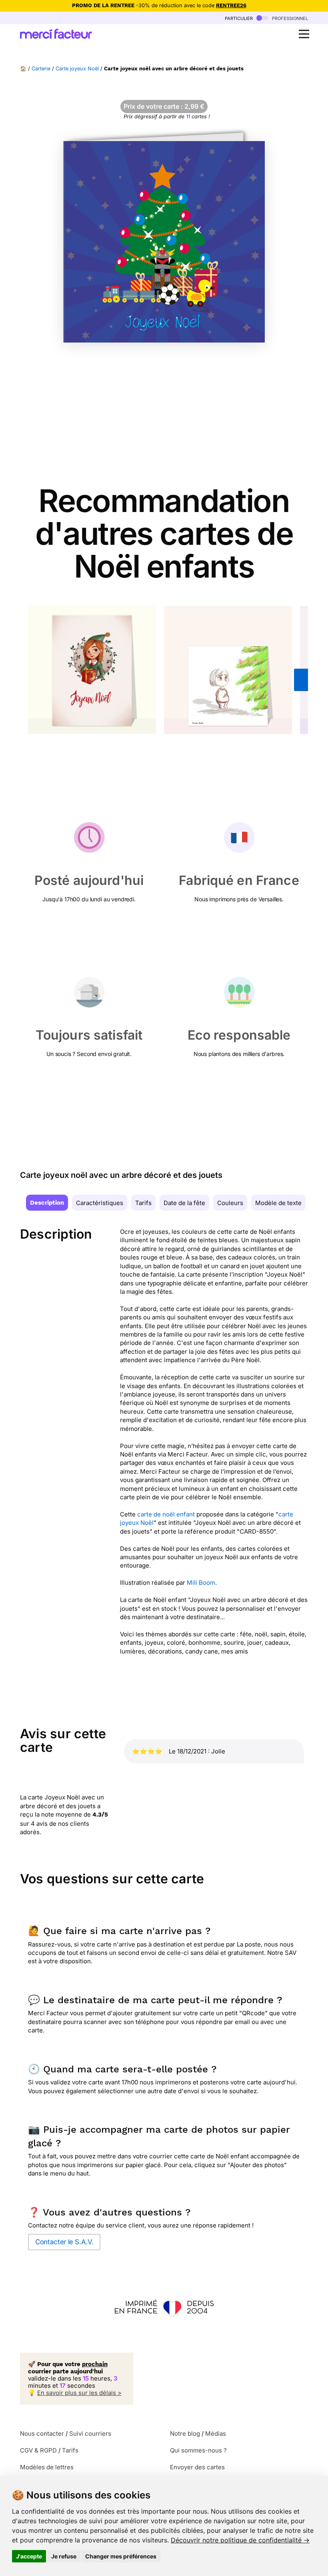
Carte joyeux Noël (77, 69)
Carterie (41, 69)
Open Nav (304, 34)
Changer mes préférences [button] (121, 2556)
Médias (216, 2434)
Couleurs (230, 1203)
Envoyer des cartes (197, 2467)
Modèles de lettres (47, 2467)
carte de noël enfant (166, 1514)
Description (47, 1203)
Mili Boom (201, 1583)
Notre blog (185, 2434)
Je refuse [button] (64, 2556)
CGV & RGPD (38, 2450)
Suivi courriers (90, 2434)
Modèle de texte (278, 1203)
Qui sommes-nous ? (198, 2450)
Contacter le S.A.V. (64, 2242)
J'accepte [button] (29, 2556)
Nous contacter (42, 2434)
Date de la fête (184, 1203)
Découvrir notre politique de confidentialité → (240, 2540)
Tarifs (143, 1203)
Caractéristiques (100, 1203)
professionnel (289, 18)
